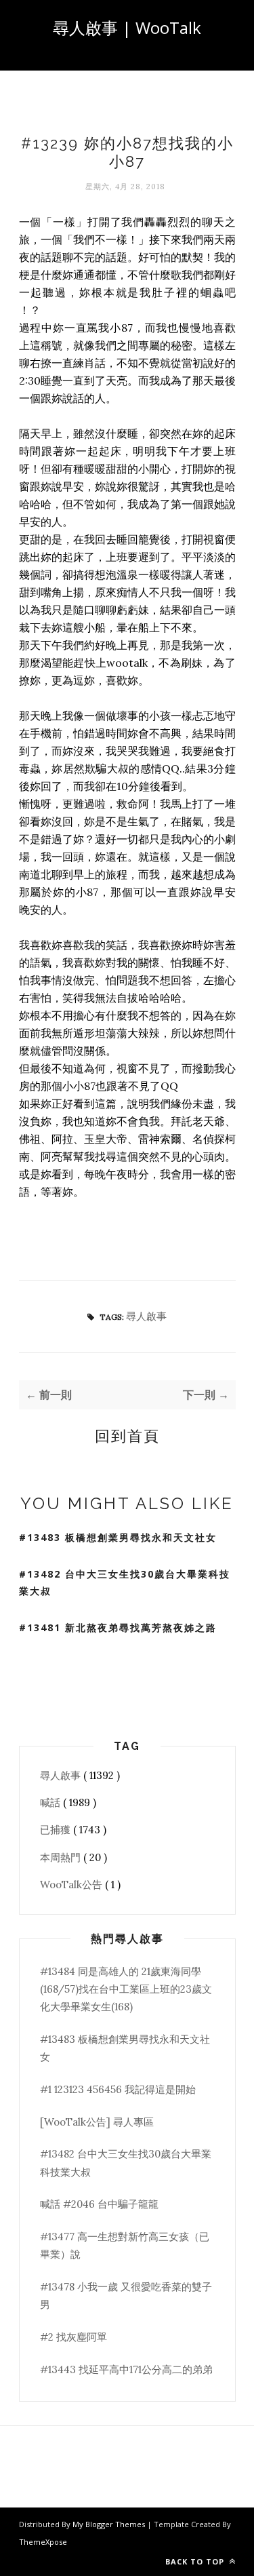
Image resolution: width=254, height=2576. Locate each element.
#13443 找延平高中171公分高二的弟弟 (126, 2369)
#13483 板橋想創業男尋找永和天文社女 (118, 1537)
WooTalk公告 (72, 1885)
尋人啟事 (146, 1316)
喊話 (51, 1802)
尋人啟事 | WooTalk (127, 27)
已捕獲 (57, 1830)
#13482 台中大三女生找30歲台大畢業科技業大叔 (125, 1582)
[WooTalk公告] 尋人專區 (97, 2122)
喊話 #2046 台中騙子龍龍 (99, 2204)
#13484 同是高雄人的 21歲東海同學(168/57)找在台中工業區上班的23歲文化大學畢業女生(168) (126, 1989)
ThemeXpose (43, 2542)
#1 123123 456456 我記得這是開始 (118, 2089)
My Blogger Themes (110, 2524)
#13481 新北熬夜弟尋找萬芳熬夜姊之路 (118, 1627)
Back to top (196, 2561)
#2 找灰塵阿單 (73, 2337)
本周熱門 (62, 1857)
